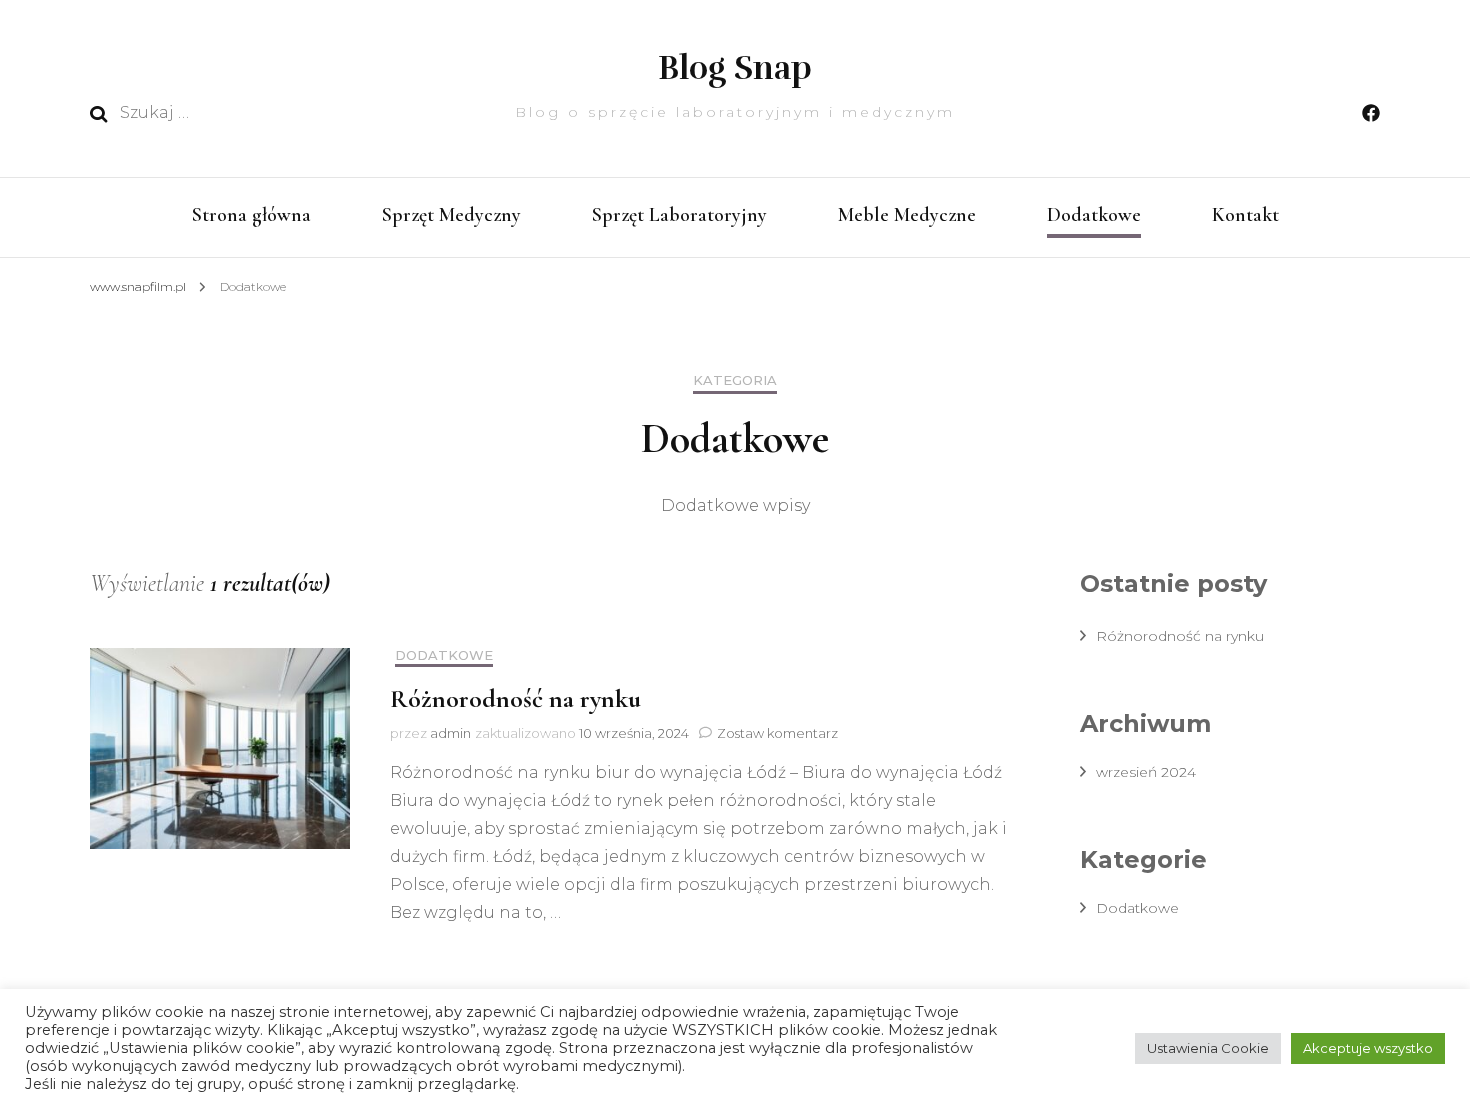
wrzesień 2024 (1146, 772)
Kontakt (1245, 215)
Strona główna (251, 215)
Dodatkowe (1094, 215)
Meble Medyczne (907, 215)
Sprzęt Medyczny (451, 215)
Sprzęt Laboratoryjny (679, 215)
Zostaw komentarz (777, 733)
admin (450, 733)
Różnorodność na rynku (515, 698)
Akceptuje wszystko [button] (1368, 1048)
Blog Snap (735, 68)
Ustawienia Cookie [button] (1208, 1048)
